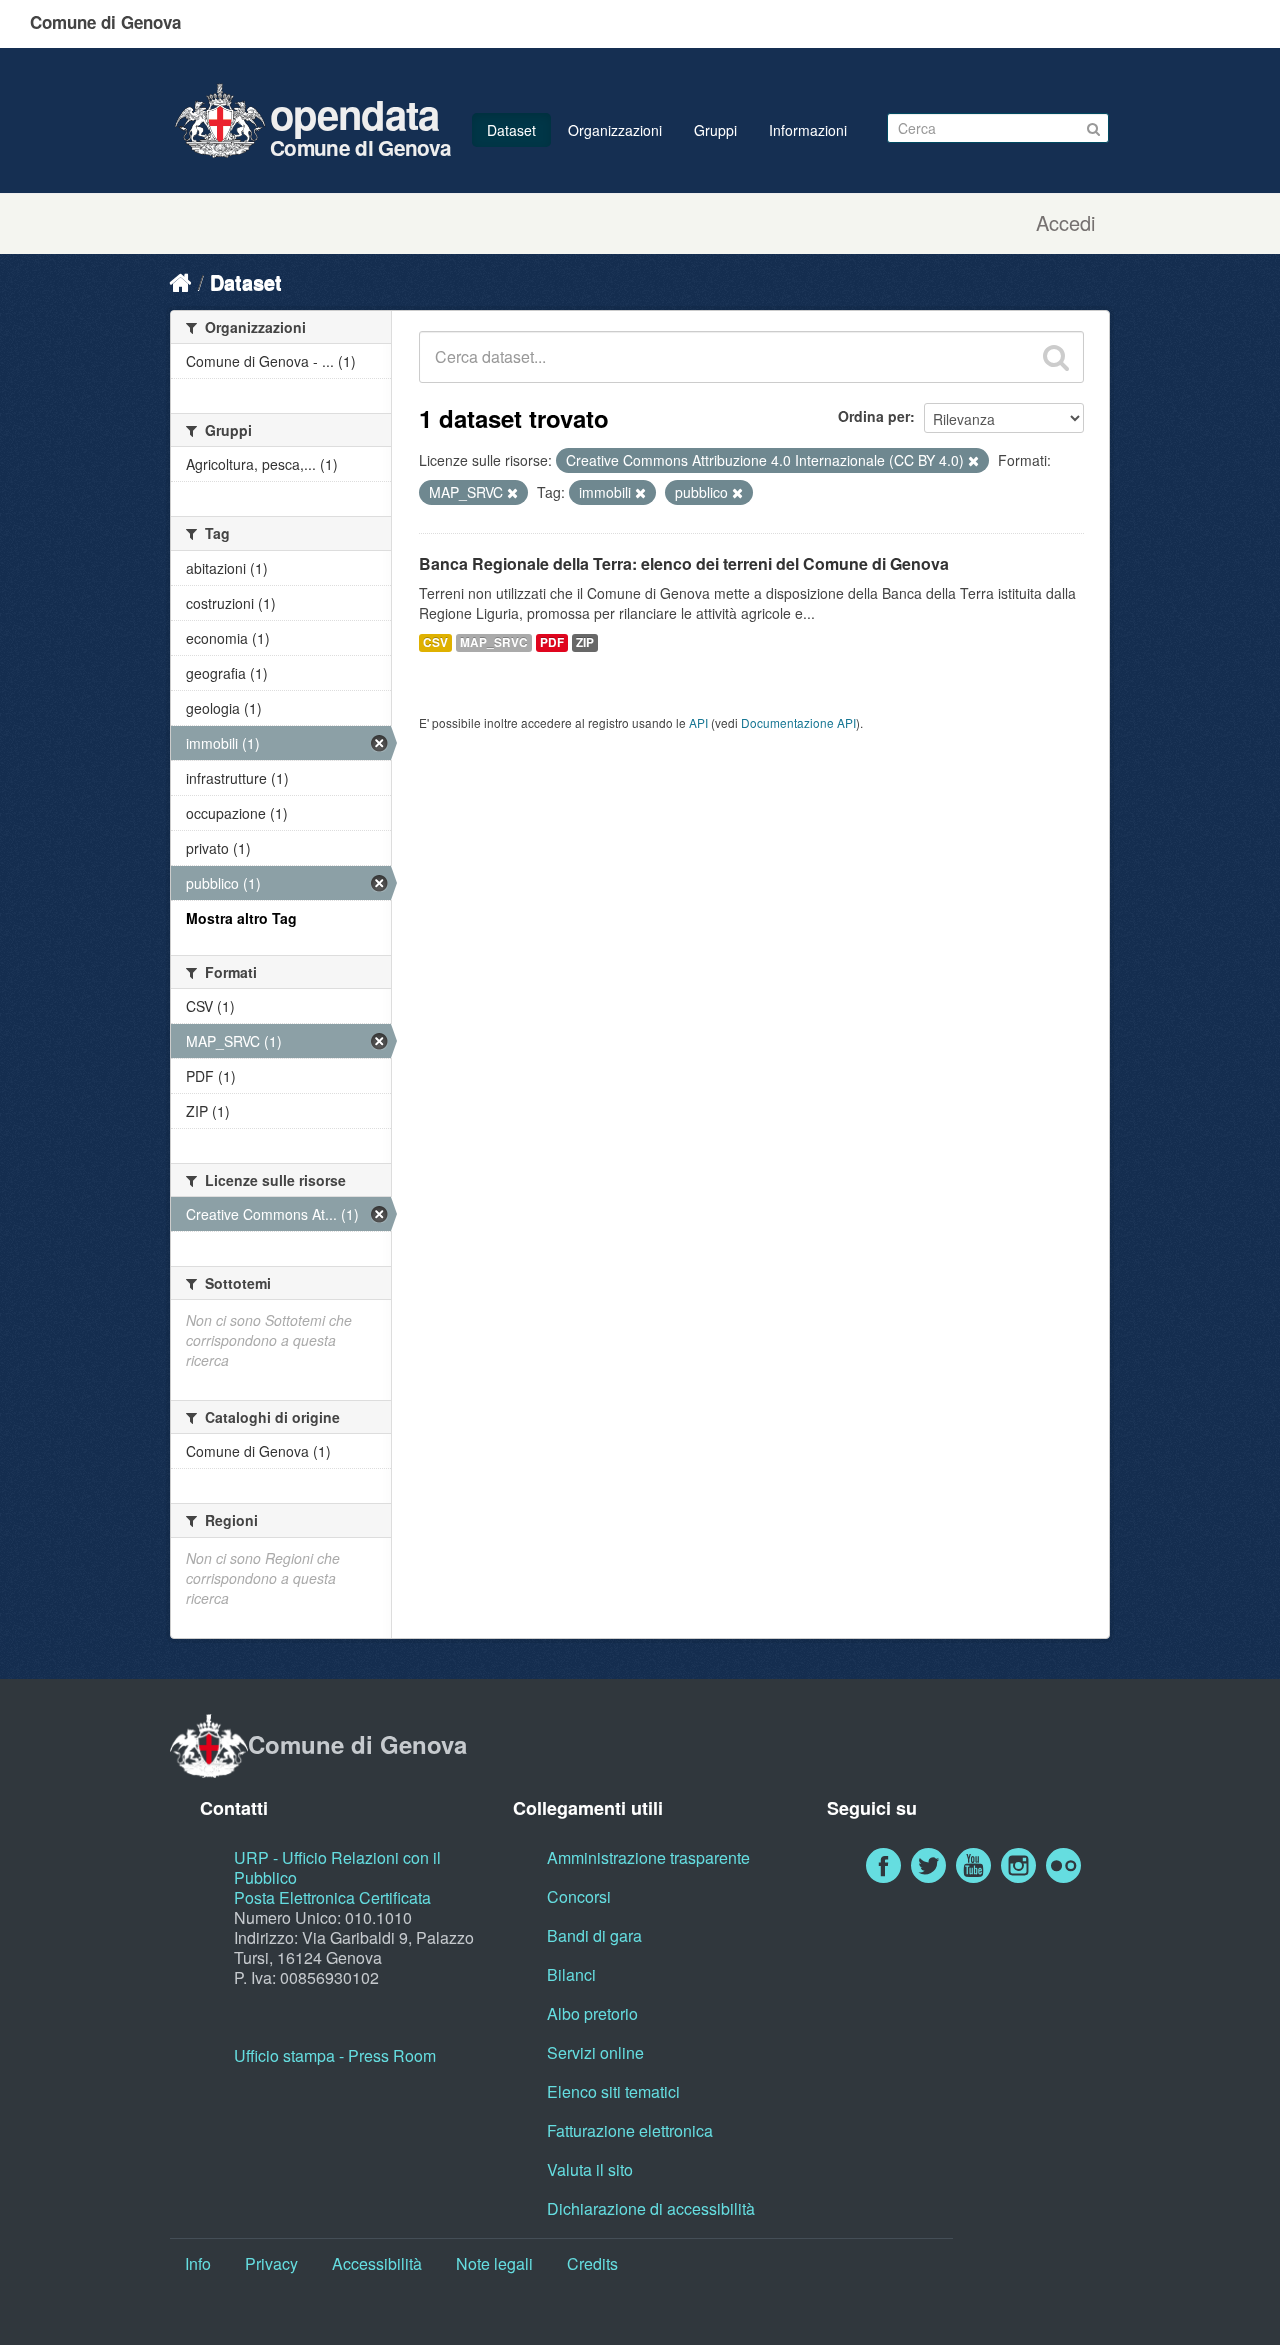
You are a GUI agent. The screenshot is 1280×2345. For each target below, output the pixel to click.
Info (198, 2263)
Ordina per (874, 416)
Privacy (271, 2263)
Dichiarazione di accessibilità (651, 2208)
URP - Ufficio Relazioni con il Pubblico (337, 1867)
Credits (592, 2263)
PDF (552, 642)
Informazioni (808, 130)
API (698, 722)
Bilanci (571, 1974)
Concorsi (579, 1896)
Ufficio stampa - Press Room (335, 2055)
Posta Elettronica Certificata (332, 1897)
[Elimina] (973, 461)
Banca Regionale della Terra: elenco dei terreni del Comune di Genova (684, 563)
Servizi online (595, 2052)
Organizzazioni (615, 130)
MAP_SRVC (494, 642)
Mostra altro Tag (241, 918)
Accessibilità (377, 2263)
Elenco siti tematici (613, 2091)
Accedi (1065, 223)
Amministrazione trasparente (648, 1857)
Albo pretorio (592, 2013)
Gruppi (715, 130)
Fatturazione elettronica (630, 2130)
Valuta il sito (590, 2169)
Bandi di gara (594, 1935)
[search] (1056, 357)
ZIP (585, 642)
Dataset (511, 130)
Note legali (494, 2263)
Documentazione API (798, 722)
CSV (435, 642)
